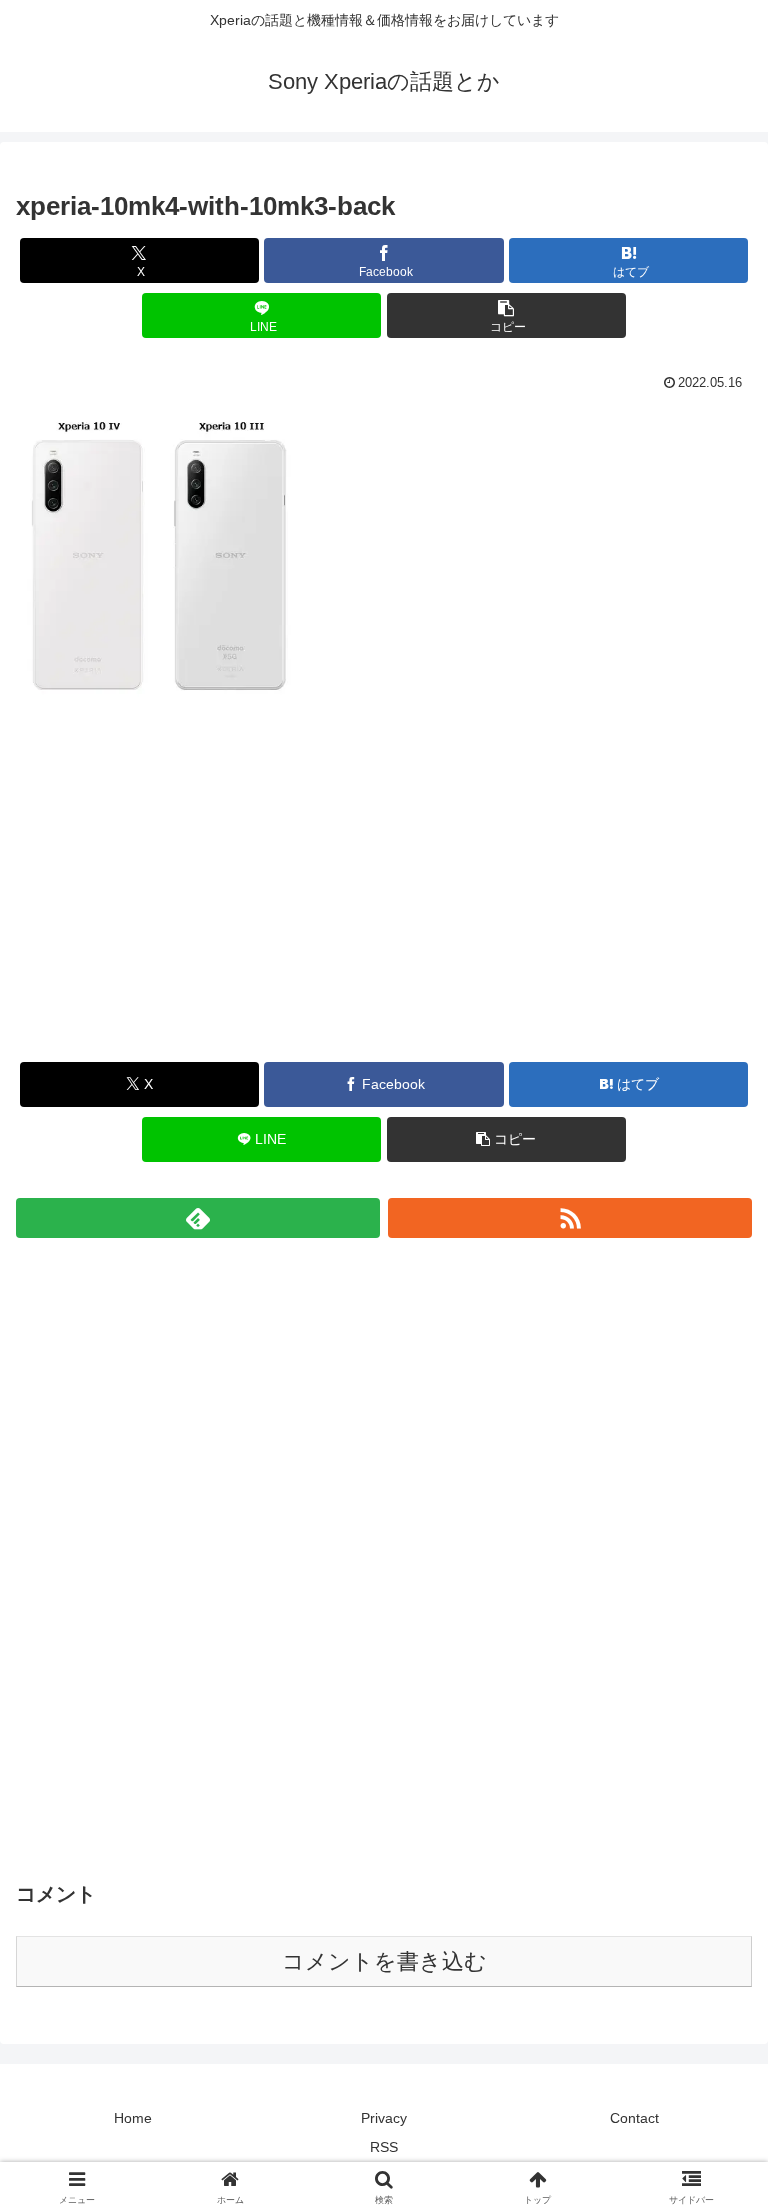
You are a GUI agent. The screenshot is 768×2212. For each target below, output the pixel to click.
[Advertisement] (384, 902)
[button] (506, 315)
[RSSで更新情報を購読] (570, 1218)
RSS (384, 2147)
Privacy (384, 2118)
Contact (634, 2118)
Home (133, 2118)
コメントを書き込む (384, 1961)
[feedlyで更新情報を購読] (198, 1218)
